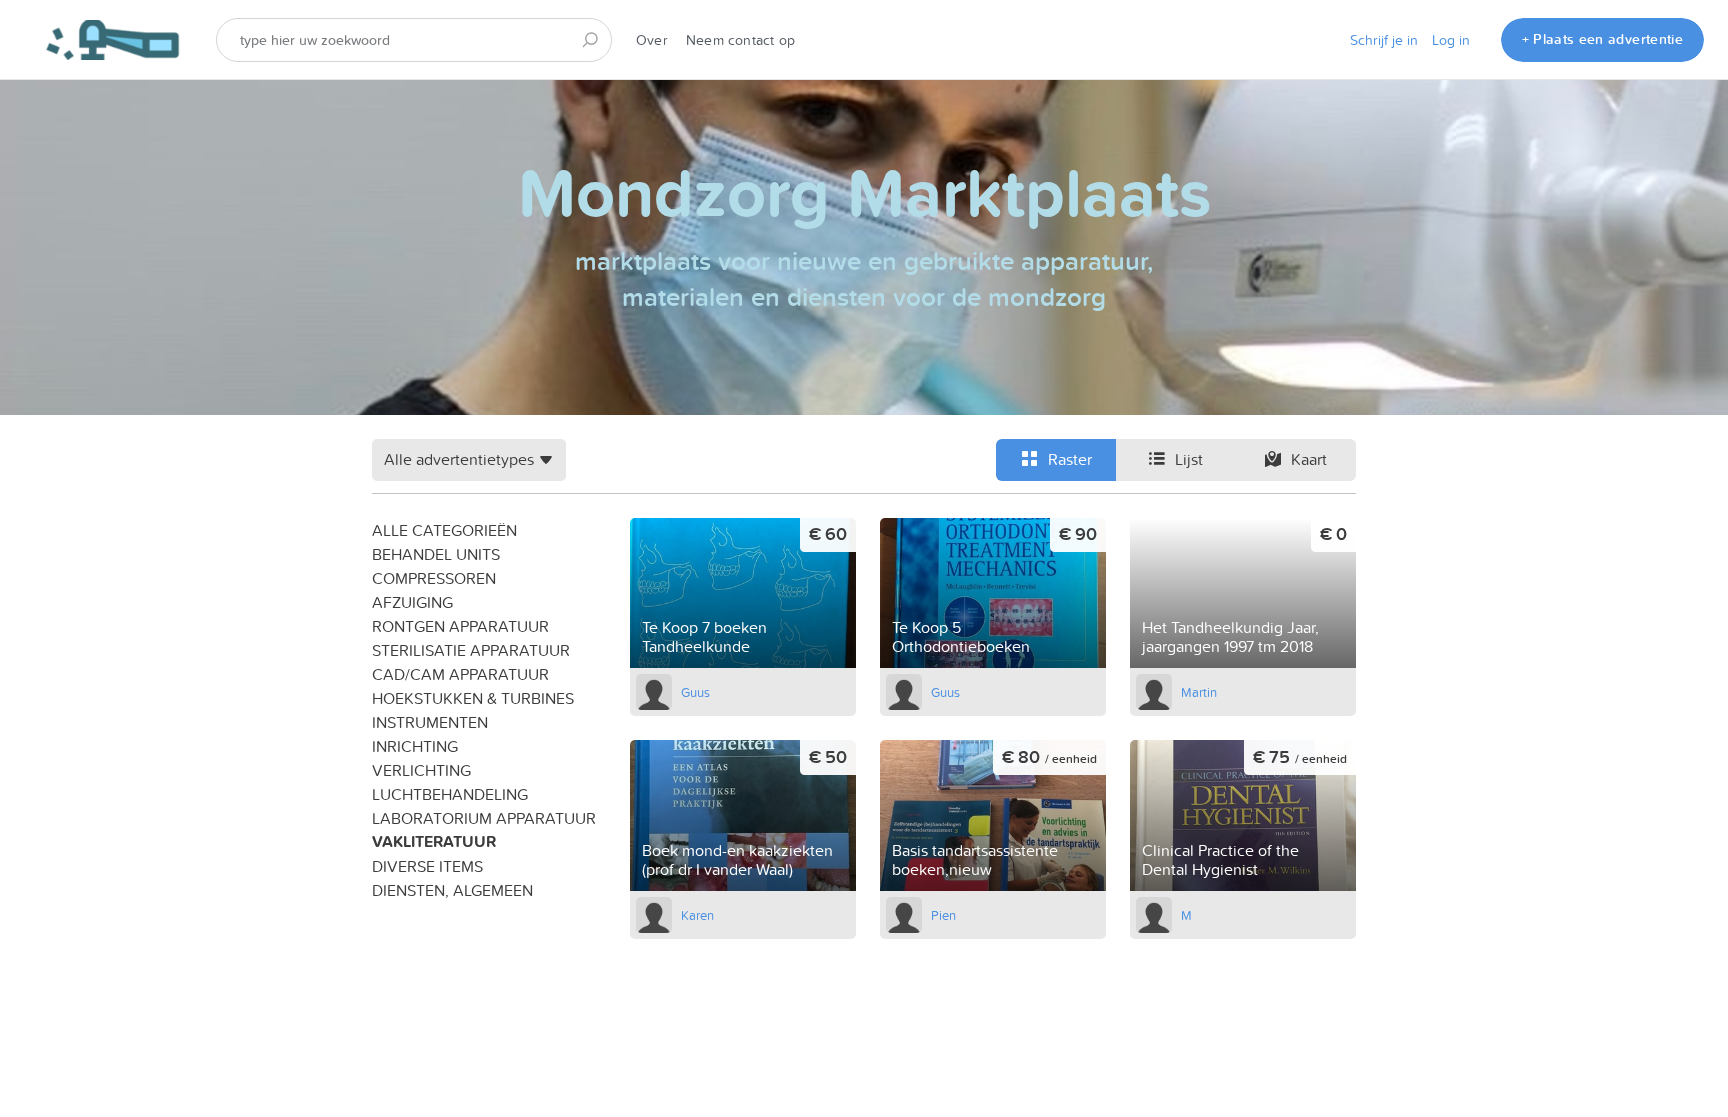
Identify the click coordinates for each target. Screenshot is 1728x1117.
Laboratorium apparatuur (484, 818)
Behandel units (436, 554)
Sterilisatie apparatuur (471, 650)
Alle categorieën (444, 530)
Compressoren (434, 578)
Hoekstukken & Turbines (473, 698)
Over (652, 40)
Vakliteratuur (434, 841)
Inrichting (415, 746)
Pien (943, 915)
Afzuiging (412, 602)
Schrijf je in (1384, 40)
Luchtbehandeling (450, 794)
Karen (697, 915)
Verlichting (421, 770)
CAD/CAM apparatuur (460, 674)
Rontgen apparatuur (460, 626)
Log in (1451, 40)
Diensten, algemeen (452, 890)
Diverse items (427, 866)
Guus (695, 692)
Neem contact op (740, 40)
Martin (1199, 692)
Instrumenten (430, 722)
